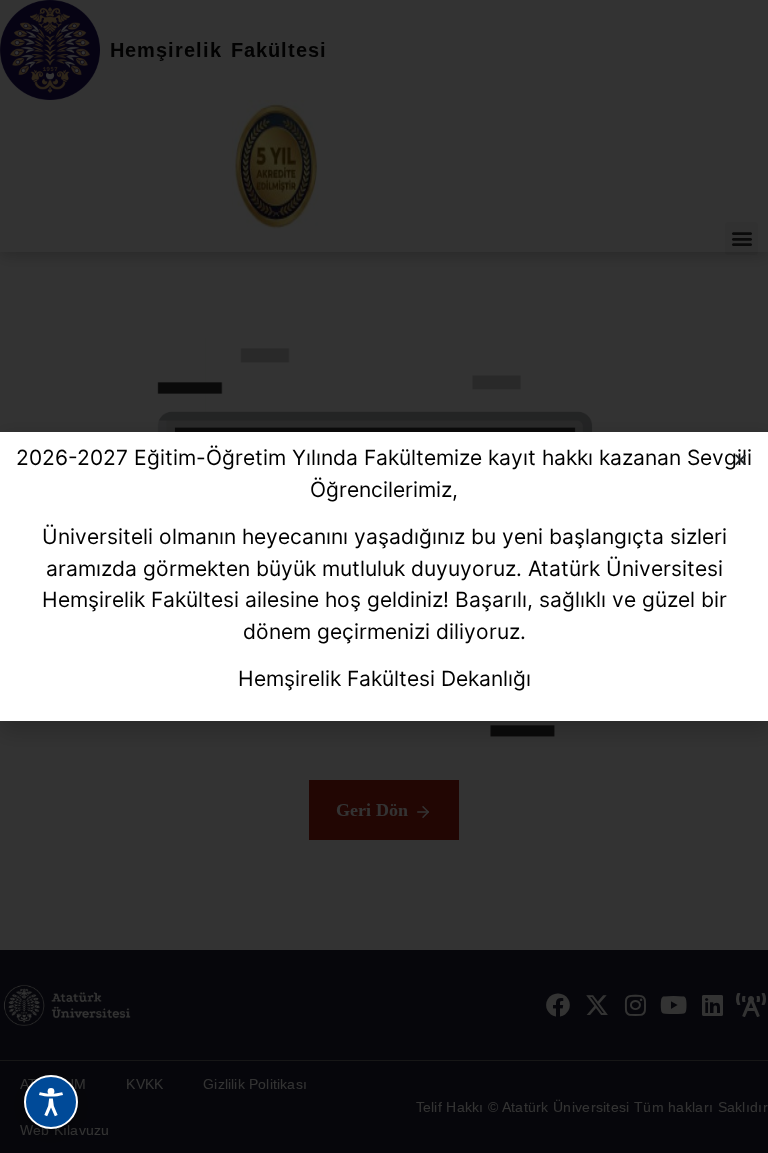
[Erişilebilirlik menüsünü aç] (51, 1102)
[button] (740, 459)
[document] (384, 576)
